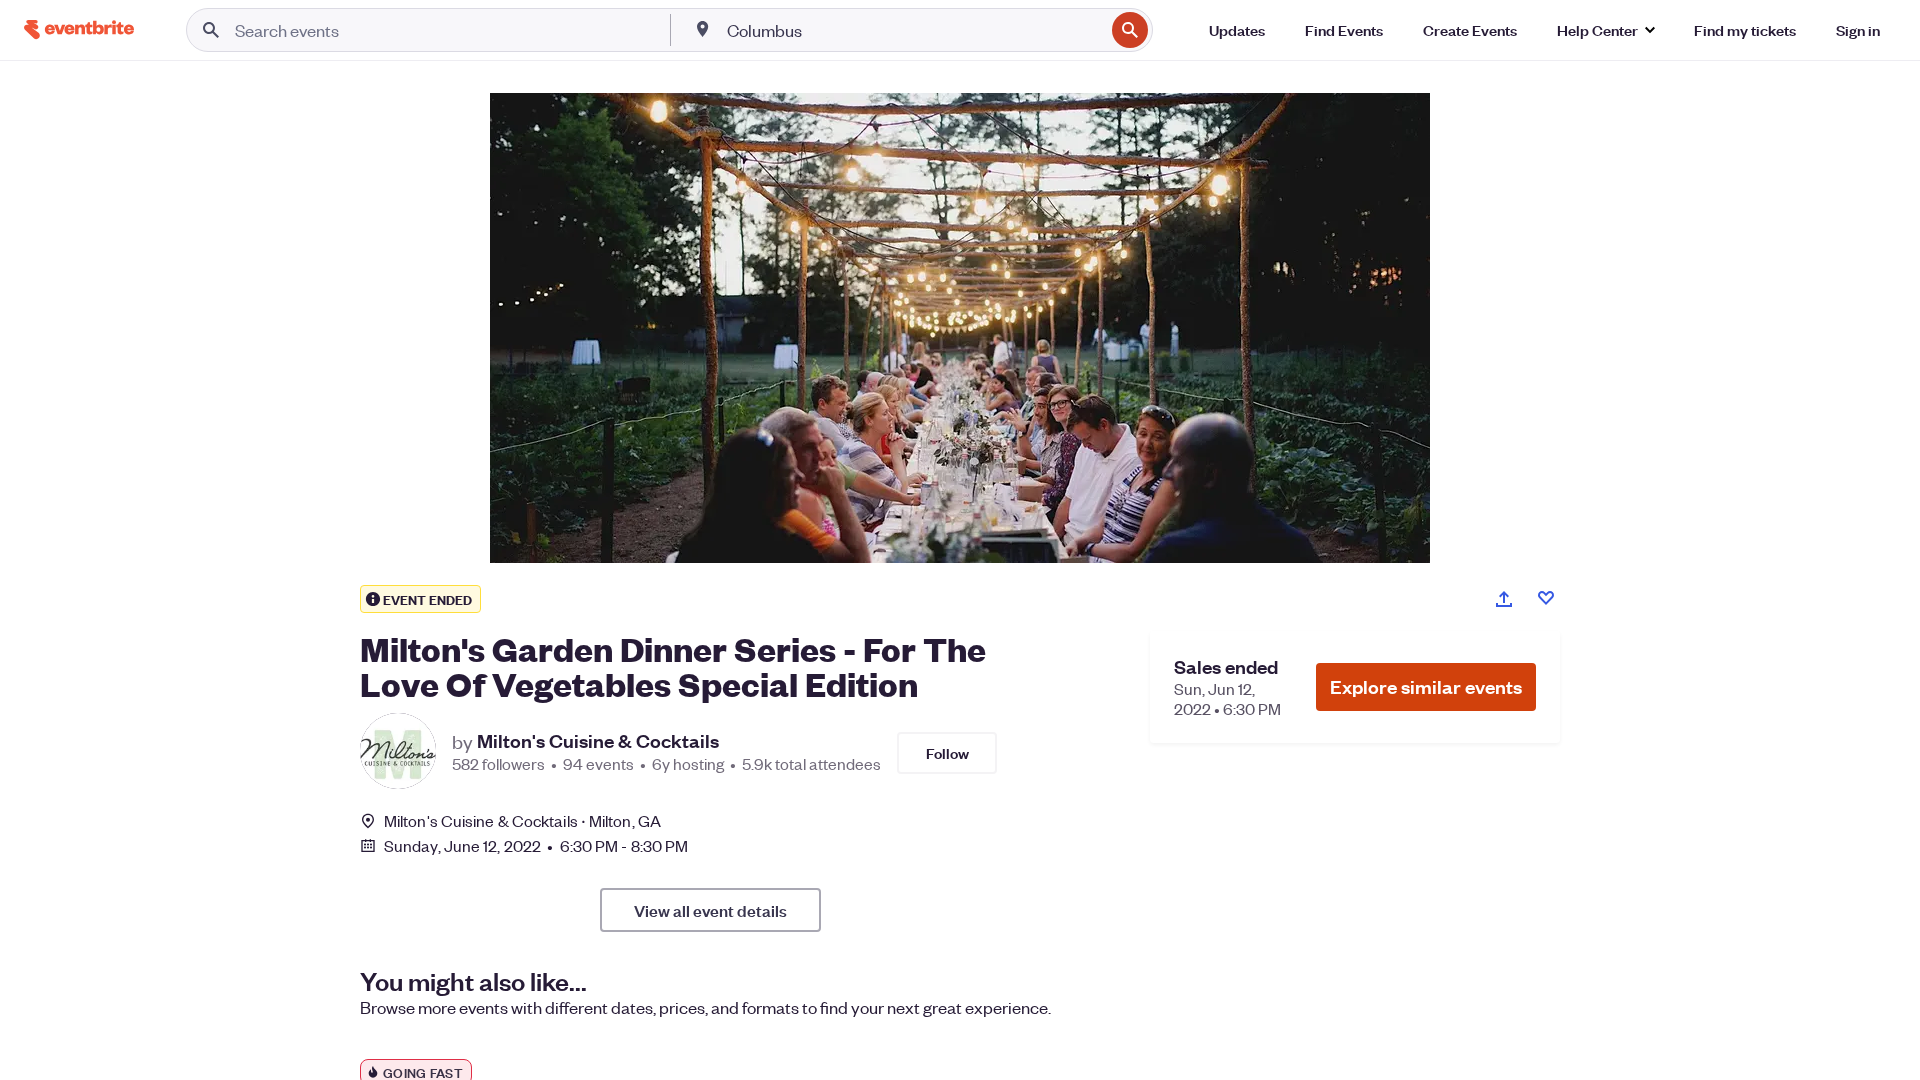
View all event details (710, 910)
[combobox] (914, 30)
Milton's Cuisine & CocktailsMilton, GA (522, 820)
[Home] (79, 29)
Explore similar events (1426, 686)
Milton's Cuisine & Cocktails (598, 741)
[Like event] (1546, 598)
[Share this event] (1504, 599)
